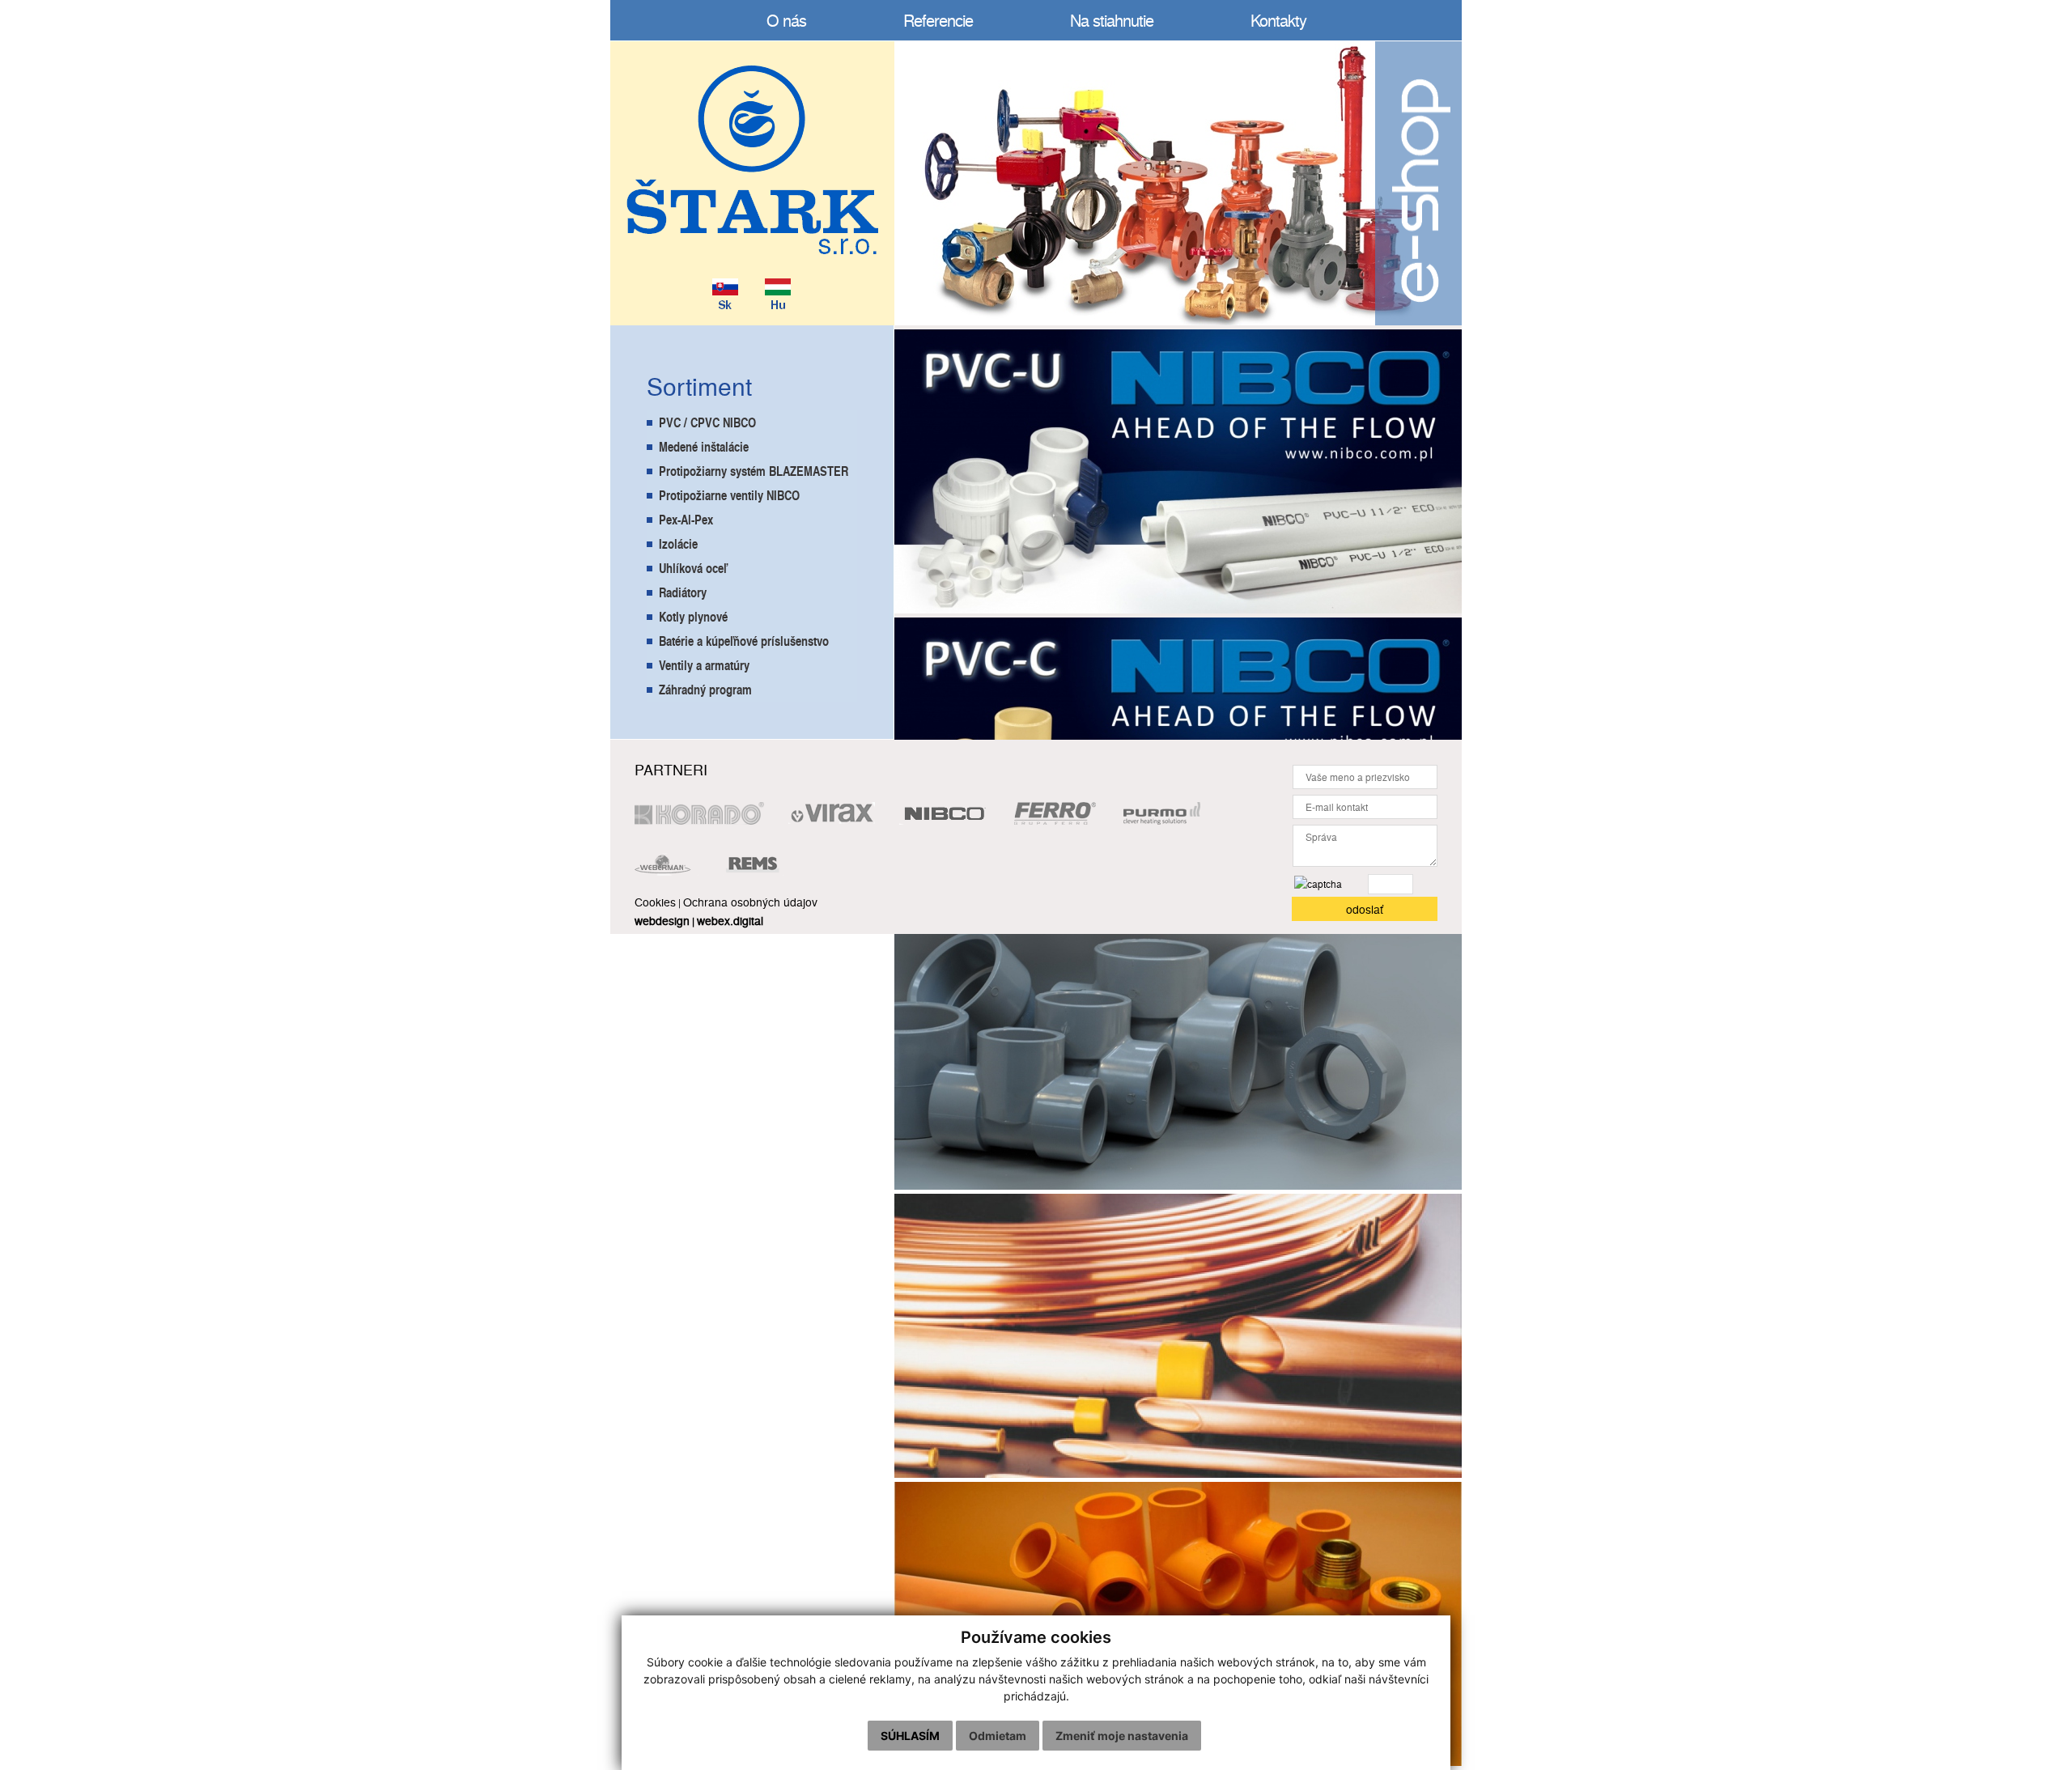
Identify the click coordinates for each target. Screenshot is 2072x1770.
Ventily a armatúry (704, 665)
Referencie (938, 20)
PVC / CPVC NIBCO (707, 422)
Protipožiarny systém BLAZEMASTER (754, 471)
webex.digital (730, 920)
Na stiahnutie (1112, 20)
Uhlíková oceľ (693, 568)
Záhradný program (705, 689)
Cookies (655, 902)
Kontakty (1278, 20)
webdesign (662, 920)
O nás (786, 20)
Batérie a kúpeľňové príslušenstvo (744, 641)
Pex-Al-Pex (686, 519)
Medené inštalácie (704, 446)
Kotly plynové (693, 616)
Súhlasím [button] (910, 1736)
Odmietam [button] (998, 1736)
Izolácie (678, 543)
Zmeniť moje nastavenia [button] (1122, 1736)
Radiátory (683, 592)
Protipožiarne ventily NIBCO (729, 495)
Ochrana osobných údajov (750, 902)
